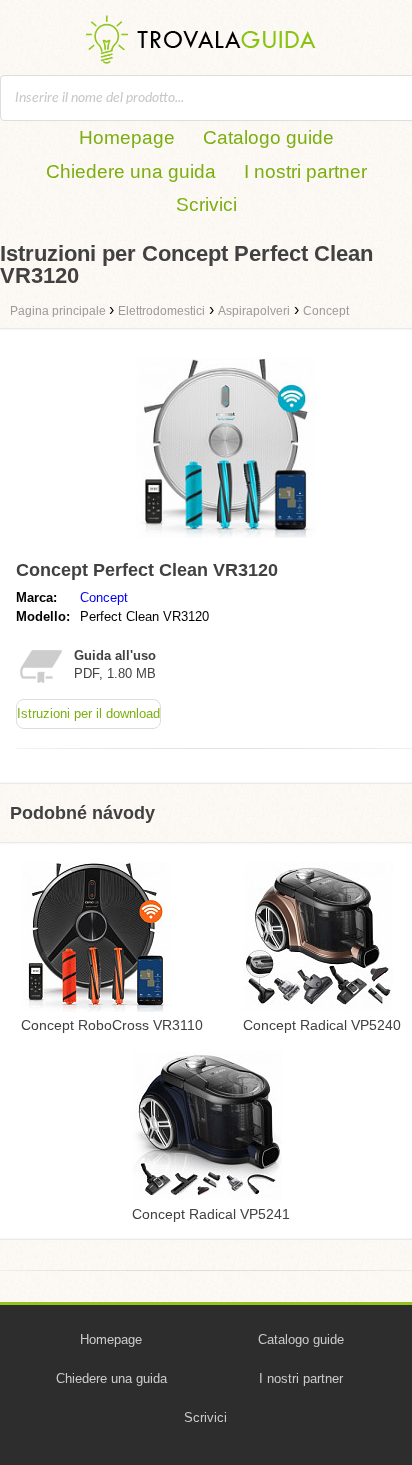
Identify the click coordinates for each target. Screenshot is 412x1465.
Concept (104, 597)
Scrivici (206, 204)
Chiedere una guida (131, 171)
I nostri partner (305, 171)
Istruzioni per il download (88, 713)
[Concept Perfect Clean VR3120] (226, 542)
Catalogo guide (268, 137)
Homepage (127, 137)
